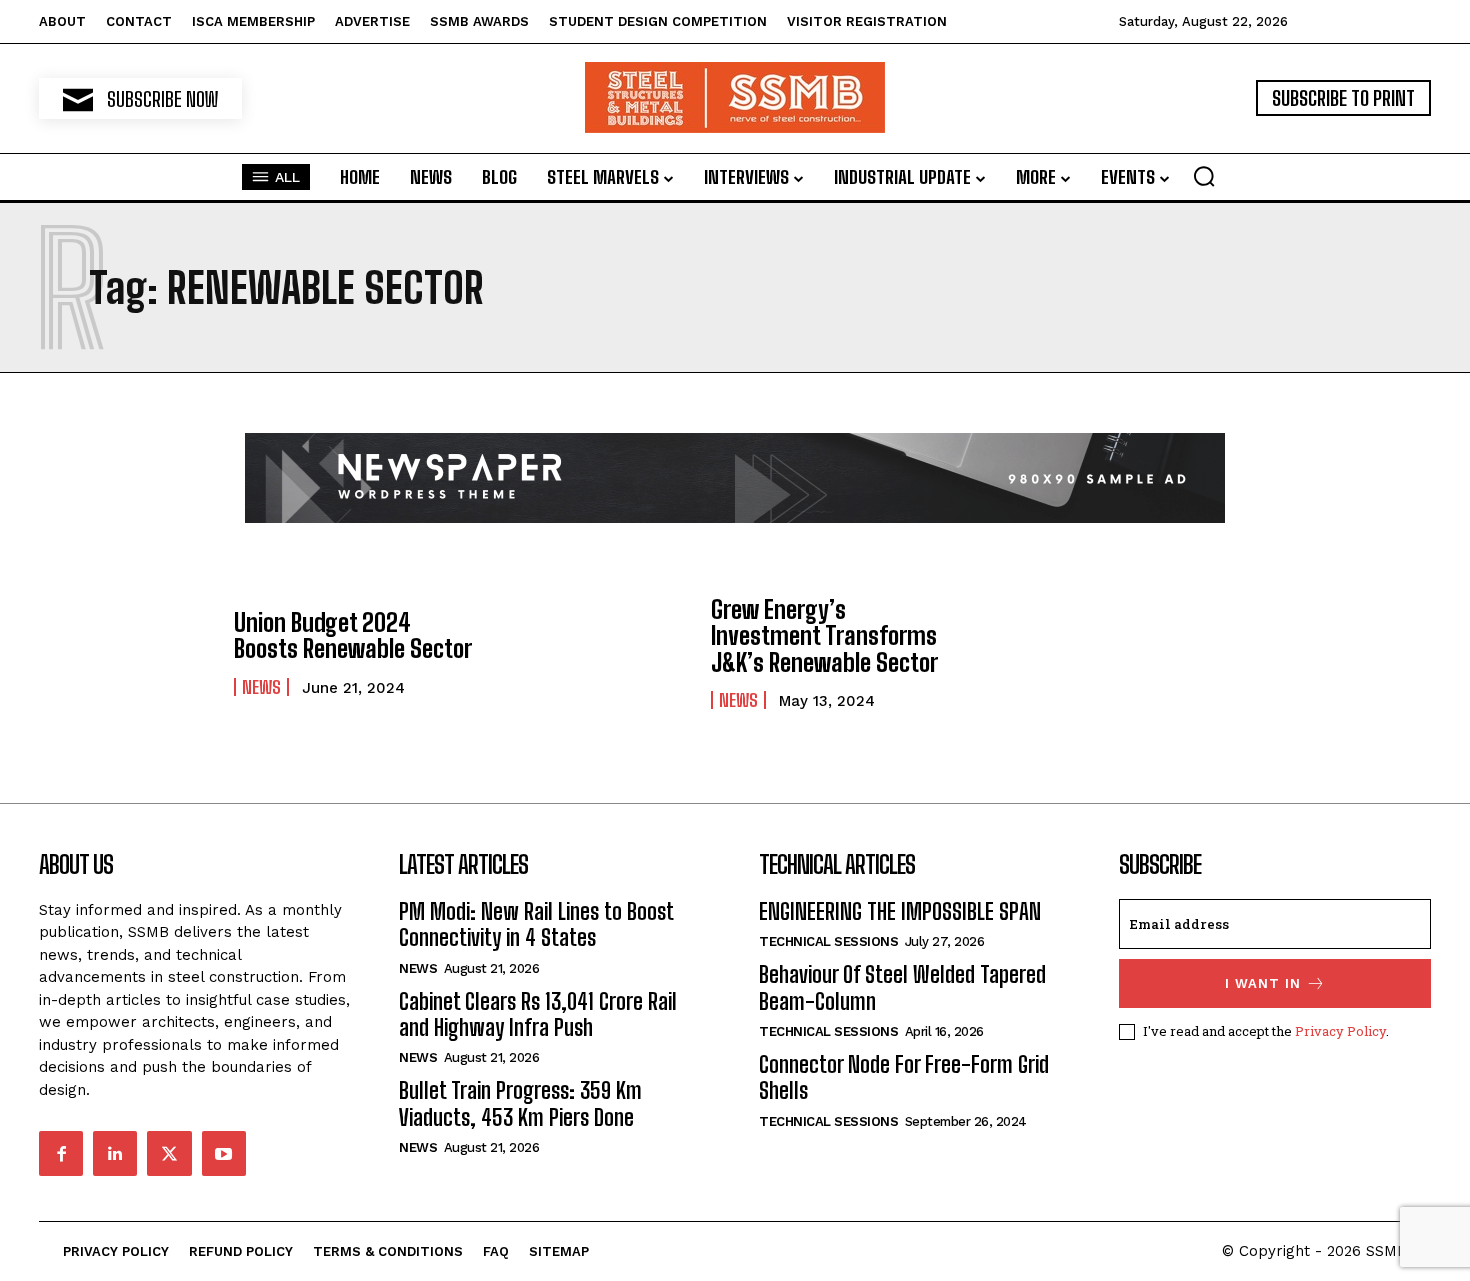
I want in (1263, 983)
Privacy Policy (1340, 1031)
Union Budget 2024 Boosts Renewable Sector (353, 635)
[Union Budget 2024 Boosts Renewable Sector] (126, 653)
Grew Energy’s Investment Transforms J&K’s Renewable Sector (824, 636)
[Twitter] (169, 1153)
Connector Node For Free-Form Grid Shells (904, 1077)
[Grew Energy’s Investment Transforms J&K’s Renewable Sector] (603, 653)
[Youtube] (224, 1153)
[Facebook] (61, 1153)
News (261, 687)
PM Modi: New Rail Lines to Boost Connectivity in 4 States (536, 924)
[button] (1204, 176)
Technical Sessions (828, 941)
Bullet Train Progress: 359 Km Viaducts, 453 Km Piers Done (520, 1103)
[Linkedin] (115, 1153)
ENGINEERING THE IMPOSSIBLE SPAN (900, 911)
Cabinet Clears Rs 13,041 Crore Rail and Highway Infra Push (538, 1014)
